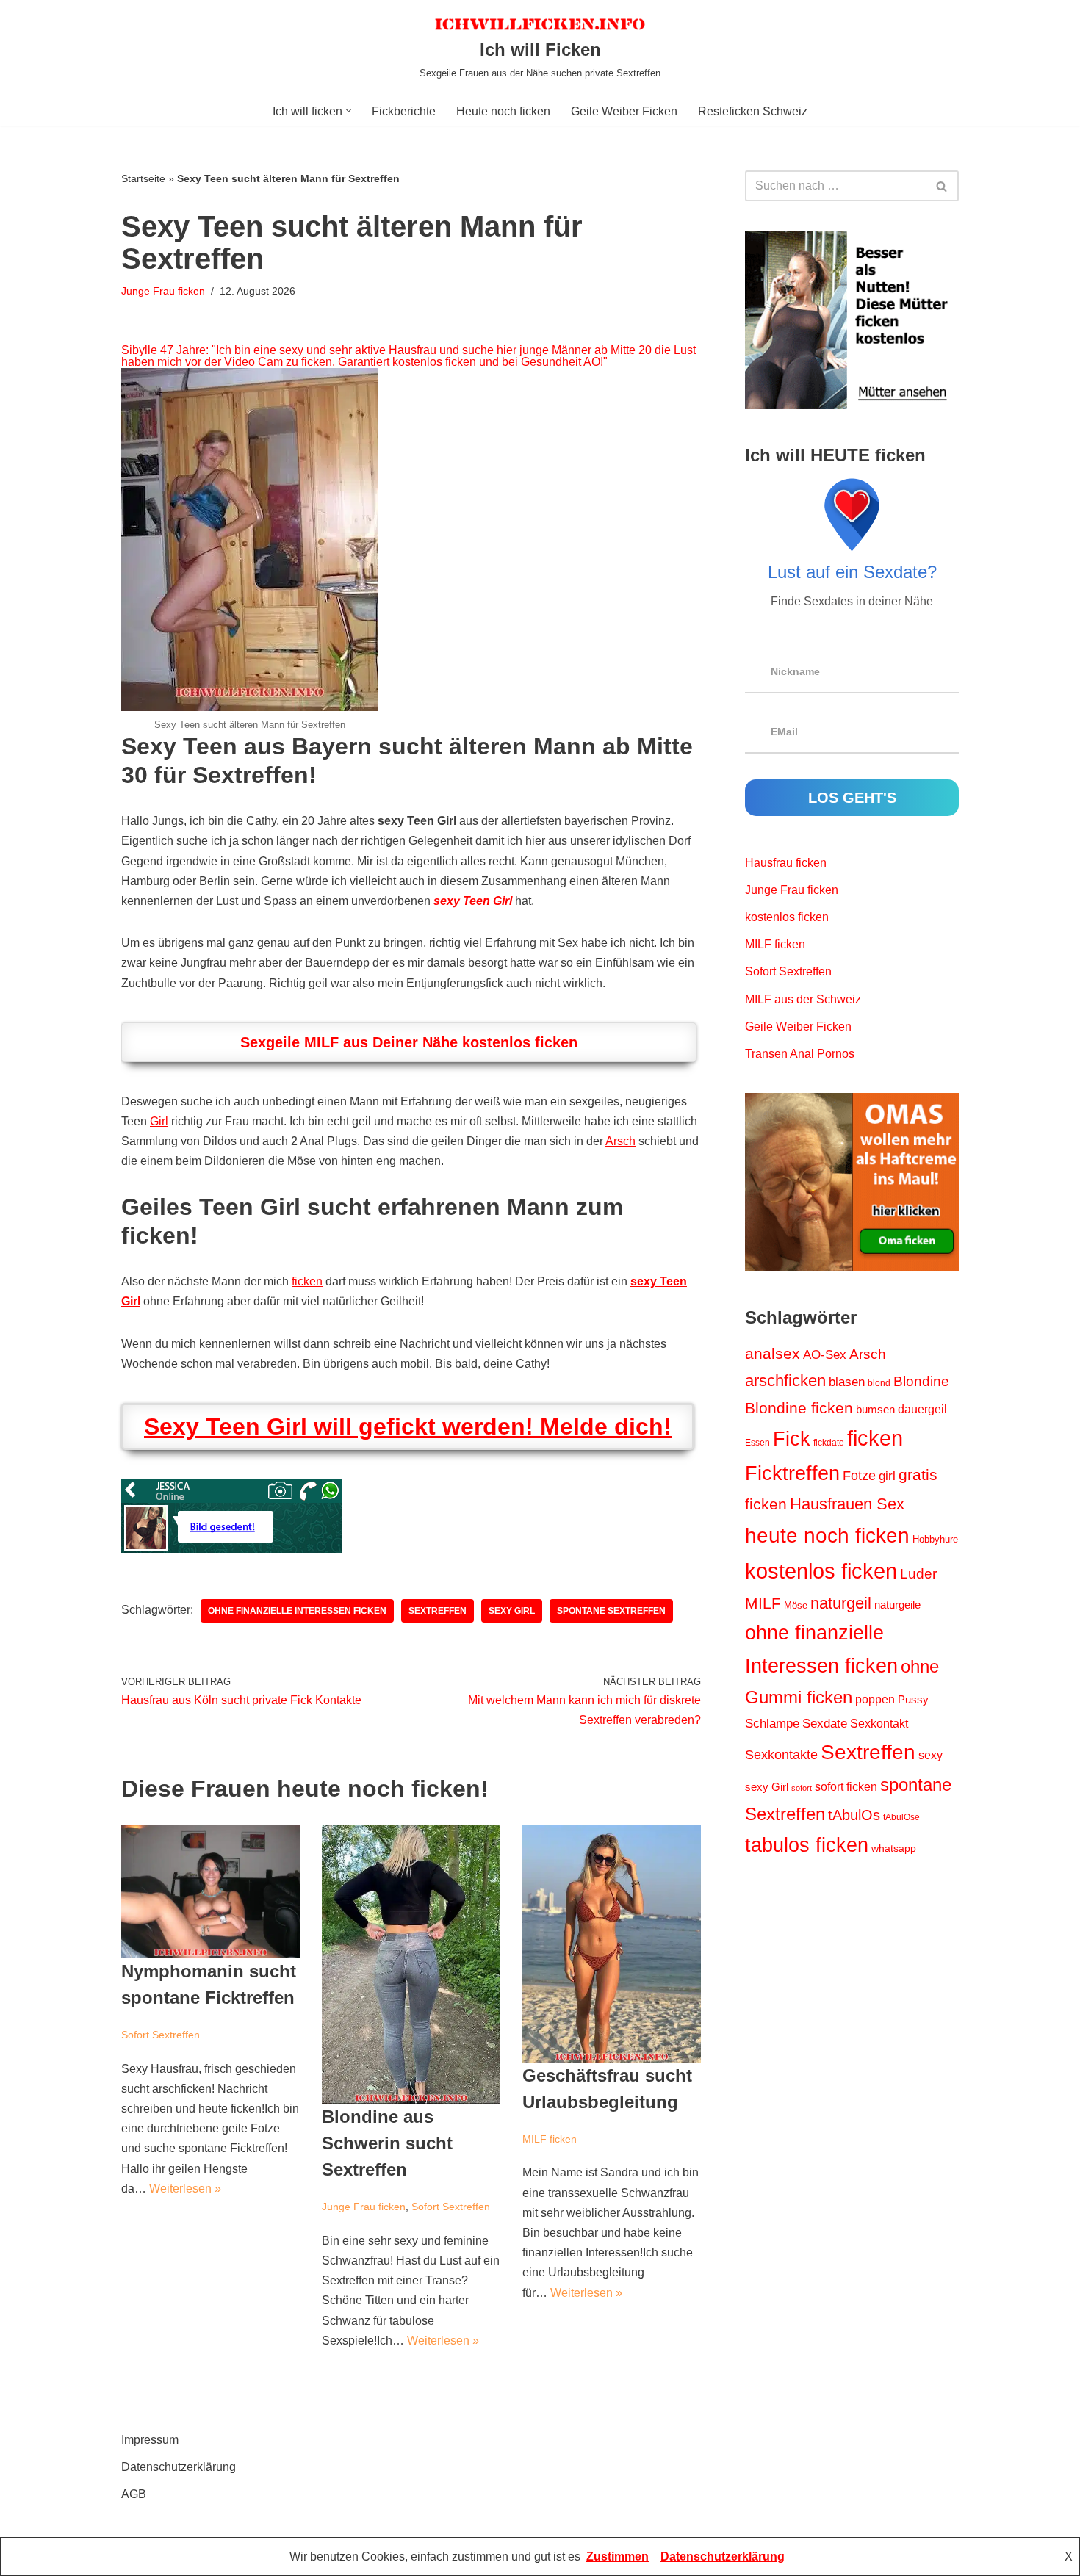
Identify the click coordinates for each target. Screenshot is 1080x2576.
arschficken (785, 1381)
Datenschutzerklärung (179, 2467)
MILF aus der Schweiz (803, 999)
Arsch (620, 1141)
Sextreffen (438, 1611)
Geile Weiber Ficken (624, 111)
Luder (918, 1574)
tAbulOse (901, 1817)
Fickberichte (404, 111)
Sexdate (825, 1724)
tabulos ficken (807, 1845)
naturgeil (841, 1603)
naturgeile (897, 1605)
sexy (930, 1755)
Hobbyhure (935, 1539)
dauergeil (922, 1409)
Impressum (150, 2440)
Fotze (859, 1476)
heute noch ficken (827, 1536)
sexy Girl (512, 1611)
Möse (796, 1605)
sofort (802, 1788)
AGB (134, 2494)
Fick (792, 1439)
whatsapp (894, 1848)
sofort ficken (846, 1787)
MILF (763, 1603)
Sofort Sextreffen (161, 2035)
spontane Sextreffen (611, 1611)
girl (887, 1476)
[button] (349, 111)
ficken (307, 1281)
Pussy (913, 1700)
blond (879, 1383)
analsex (773, 1354)
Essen (757, 1443)
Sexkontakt (879, 1723)
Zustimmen (618, 2557)
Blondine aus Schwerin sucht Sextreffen (387, 2143)
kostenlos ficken (787, 917)
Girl (159, 1121)
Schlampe (772, 1723)
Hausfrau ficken (786, 863)
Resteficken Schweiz (753, 111)
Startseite (143, 178)
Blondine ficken (799, 1408)
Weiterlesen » (185, 2189)
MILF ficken (550, 2139)
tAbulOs (854, 1815)
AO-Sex (825, 1354)
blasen (847, 1382)
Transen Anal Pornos (800, 1054)
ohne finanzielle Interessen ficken (297, 1611)
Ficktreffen (792, 1473)
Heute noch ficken (503, 111)
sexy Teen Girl (473, 901)
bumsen (875, 1410)
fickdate (829, 1443)
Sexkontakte (781, 1755)
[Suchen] (942, 186)
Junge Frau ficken (163, 291)
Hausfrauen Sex (847, 1504)
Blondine (921, 1381)
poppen (875, 1699)
